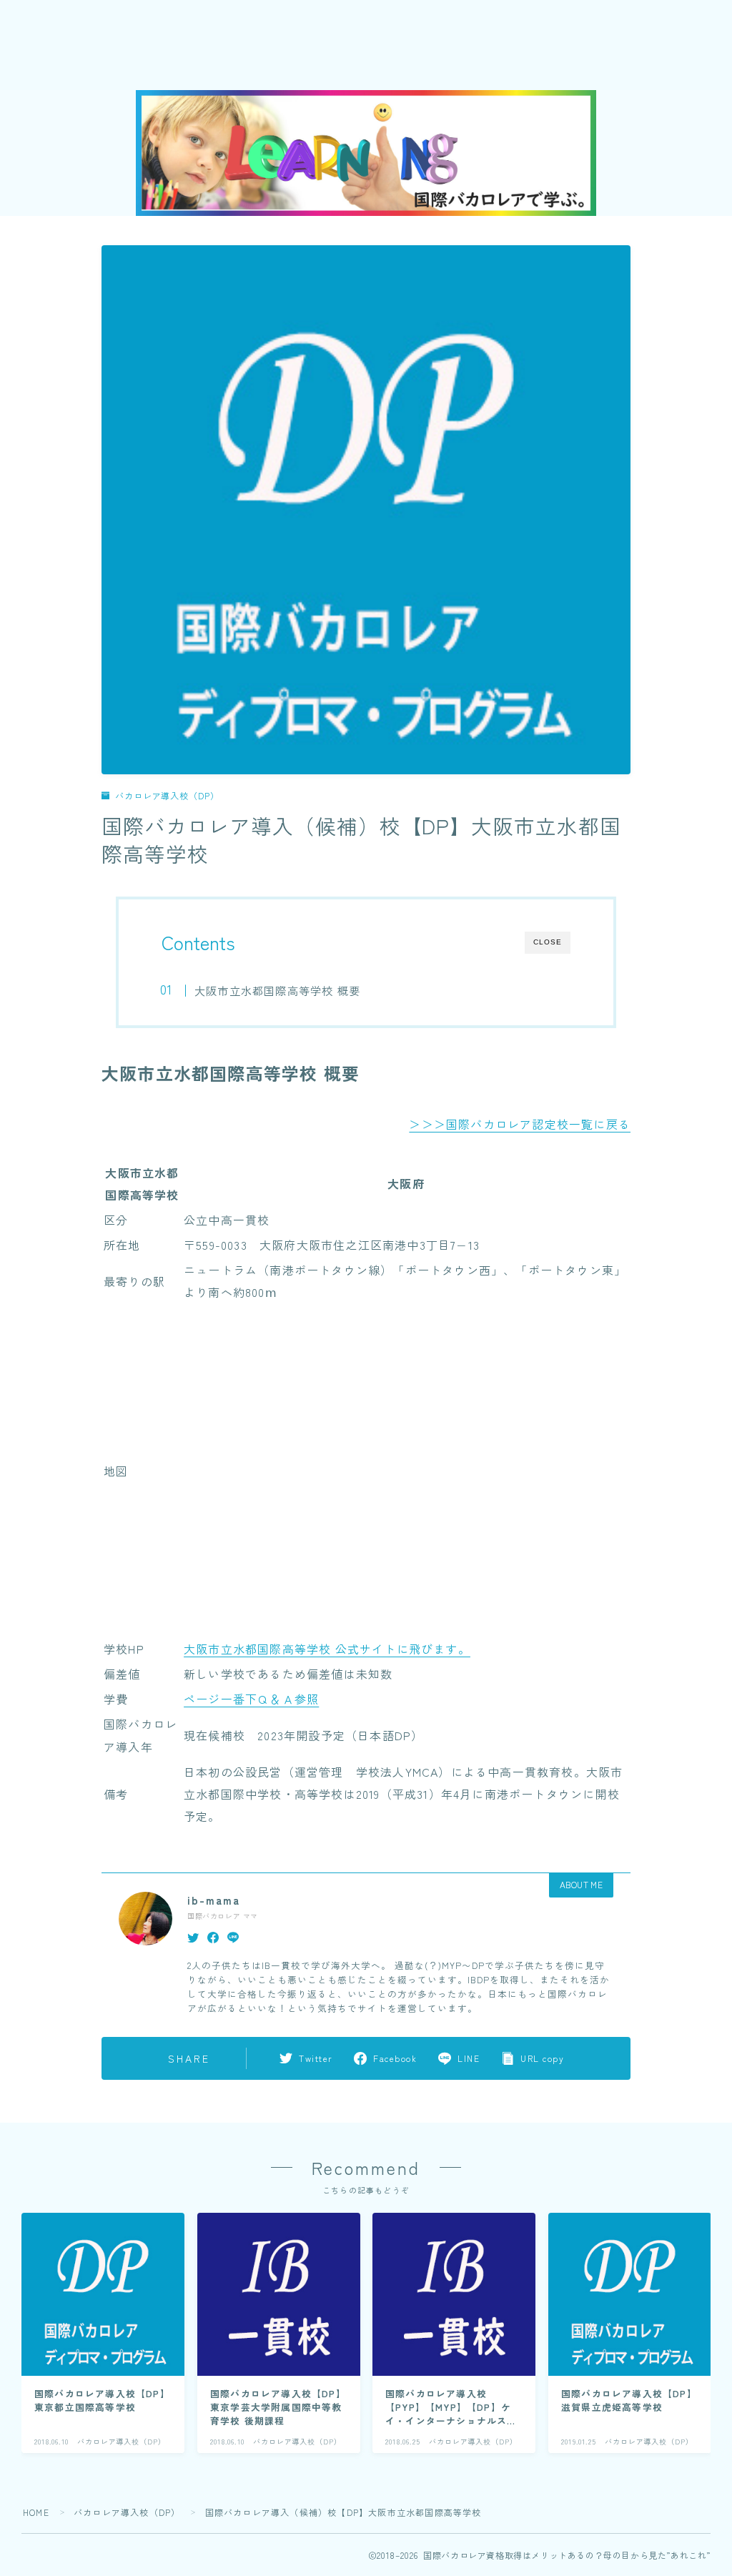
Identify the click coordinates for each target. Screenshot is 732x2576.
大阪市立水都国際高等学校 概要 (277, 990)
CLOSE (548, 942)
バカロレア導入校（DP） (167, 795)
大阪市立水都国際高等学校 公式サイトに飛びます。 (327, 1649)
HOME (36, 2512)
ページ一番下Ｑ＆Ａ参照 (251, 1699)
